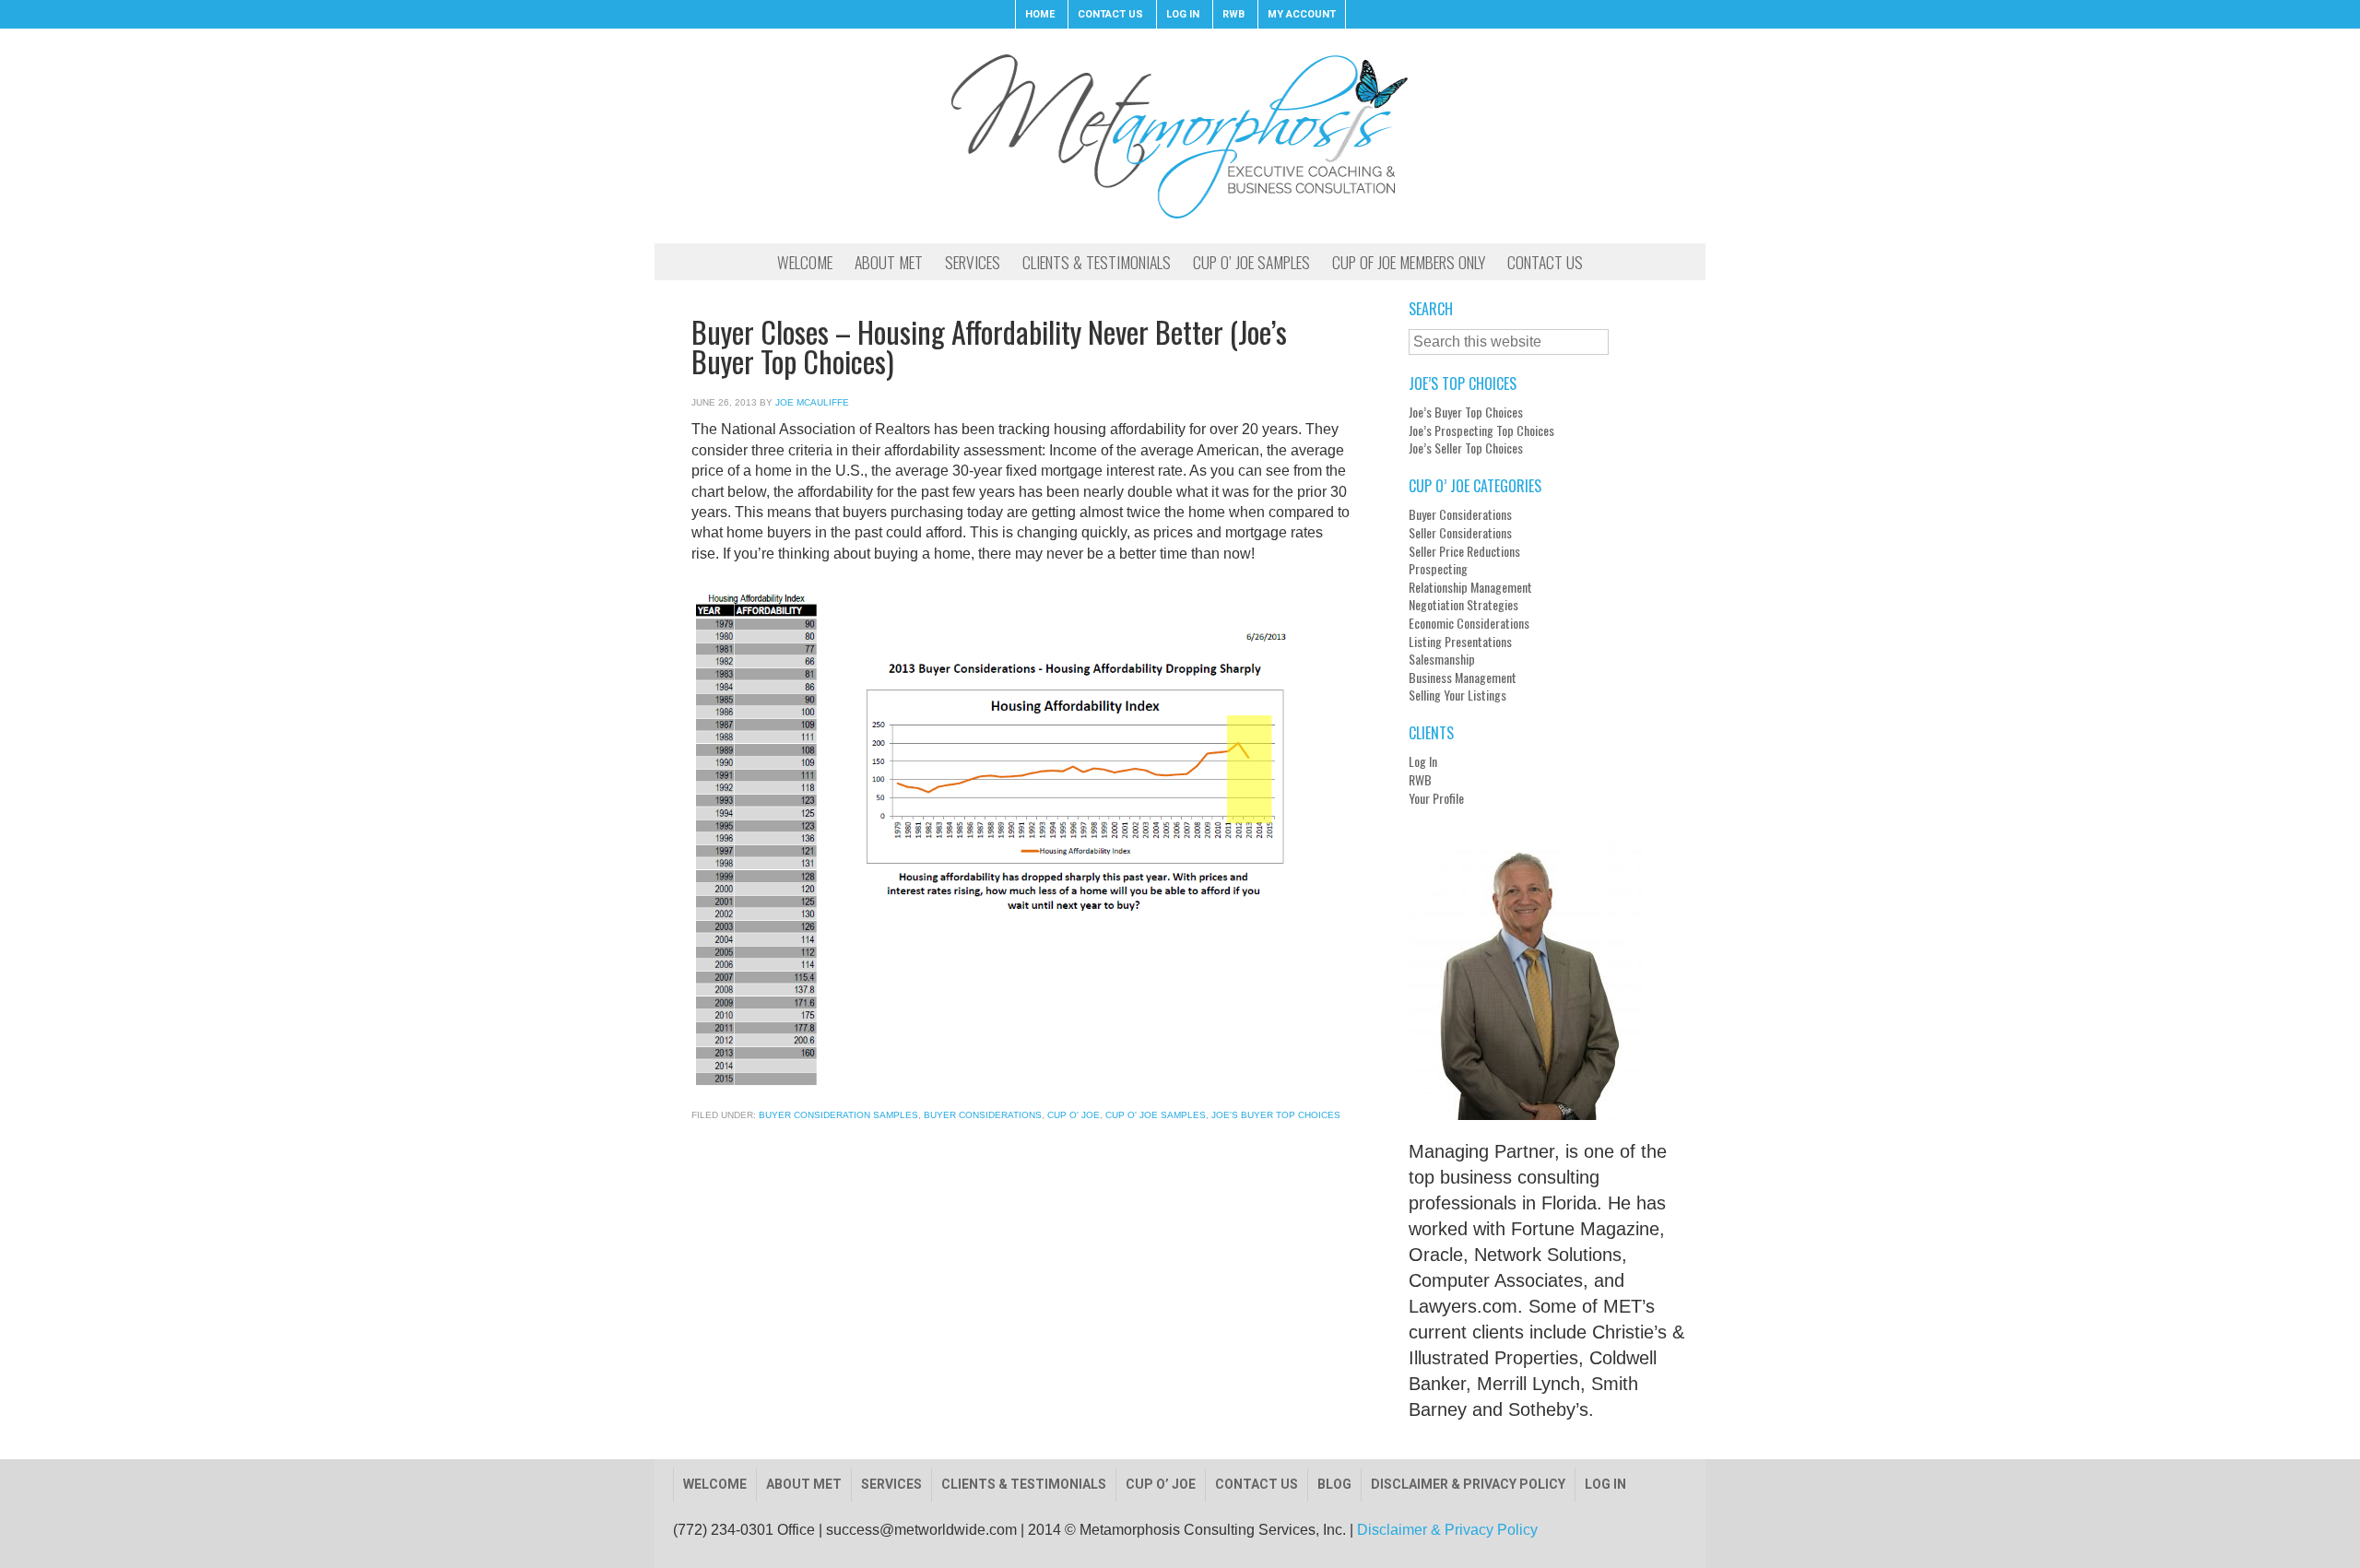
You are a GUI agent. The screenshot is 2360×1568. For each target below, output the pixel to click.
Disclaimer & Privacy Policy (1468, 1484)
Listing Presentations (1460, 642)
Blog (1334, 1484)
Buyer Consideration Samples (838, 1115)
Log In (1423, 761)
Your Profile (1436, 798)
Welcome (715, 1484)
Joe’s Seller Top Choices (1466, 448)
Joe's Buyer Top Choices (1276, 1115)
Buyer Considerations (983, 1115)
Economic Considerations (1469, 623)
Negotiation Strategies (1463, 605)
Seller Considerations (1460, 533)
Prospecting (1438, 569)
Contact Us (1257, 1484)
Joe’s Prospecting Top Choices (1481, 430)
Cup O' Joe (1074, 1115)
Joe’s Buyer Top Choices (1466, 412)
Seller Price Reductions (1464, 551)
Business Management (1463, 678)
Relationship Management (1470, 587)
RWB (1420, 780)
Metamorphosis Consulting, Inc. (1180, 136)
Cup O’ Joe (1161, 1484)
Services (891, 1484)
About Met (804, 1484)
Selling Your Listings (1457, 695)
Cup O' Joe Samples (1156, 1115)
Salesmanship (1442, 659)
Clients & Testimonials (1024, 1484)
